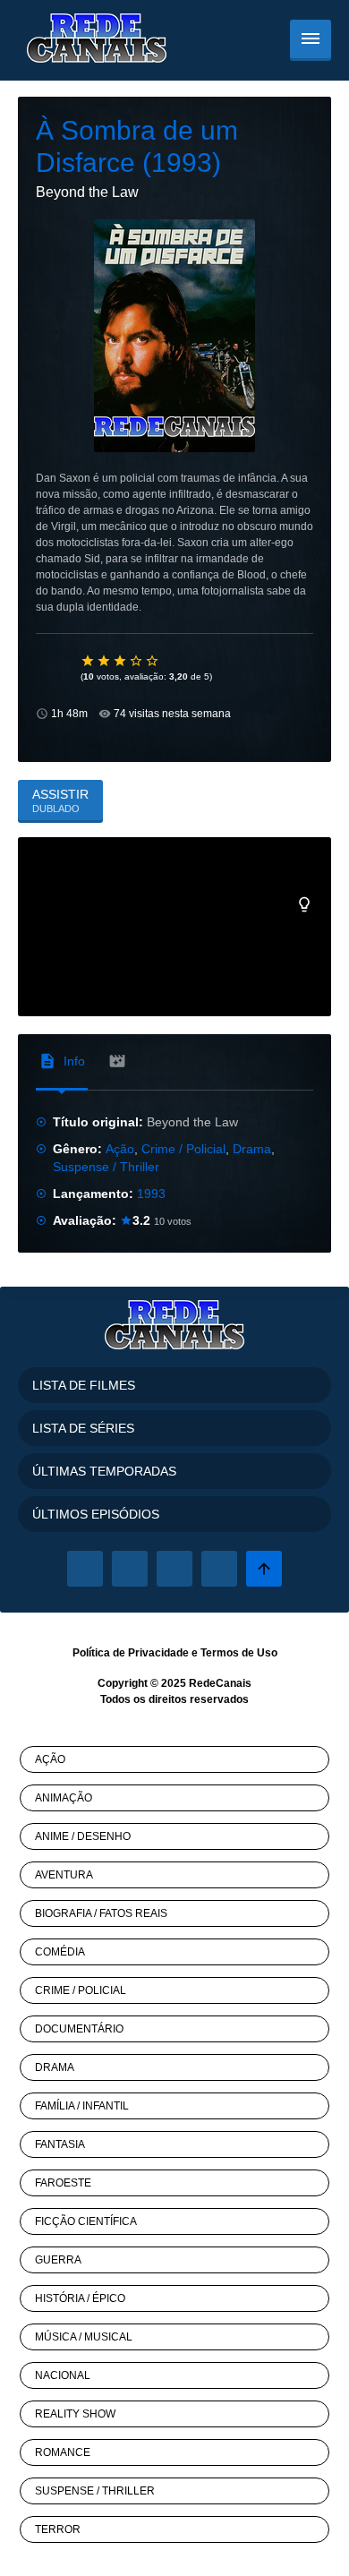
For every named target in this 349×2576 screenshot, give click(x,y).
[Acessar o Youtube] (219, 1569)
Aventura (64, 1875)
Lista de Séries (83, 1428)
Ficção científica (86, 2221)
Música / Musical (84, 2337)
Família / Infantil (82, 2106)
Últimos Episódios (96, 1514)
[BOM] (121, 661)
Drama (252, 1149)
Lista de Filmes (84, 1385)
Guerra (58, 2260)
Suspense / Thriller (106, 1167)
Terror (58, 2529)
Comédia (60, 1952)
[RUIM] (105, 661)
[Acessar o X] (130, 1569)
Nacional (63, 2375)
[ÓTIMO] (153, 661)
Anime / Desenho (83, 1836)
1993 (151, 1194)
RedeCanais (220, 1683)
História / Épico (80, 2298)
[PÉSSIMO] (89, 661)
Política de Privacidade (131, 1653)
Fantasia (60, 2144)
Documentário (79, 2029)
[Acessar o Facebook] (85, 1569)
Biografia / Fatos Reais (101, 1913)
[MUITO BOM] (137, 661)
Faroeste (63, 2183)
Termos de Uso (239, 1653)
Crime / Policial (183, 1149)
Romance (63, 2452)
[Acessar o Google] (174, 1569)
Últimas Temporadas (104, 1471)
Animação (64, 1798)
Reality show (75, 2414)
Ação (120, 1149)
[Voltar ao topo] (264, 1569)
